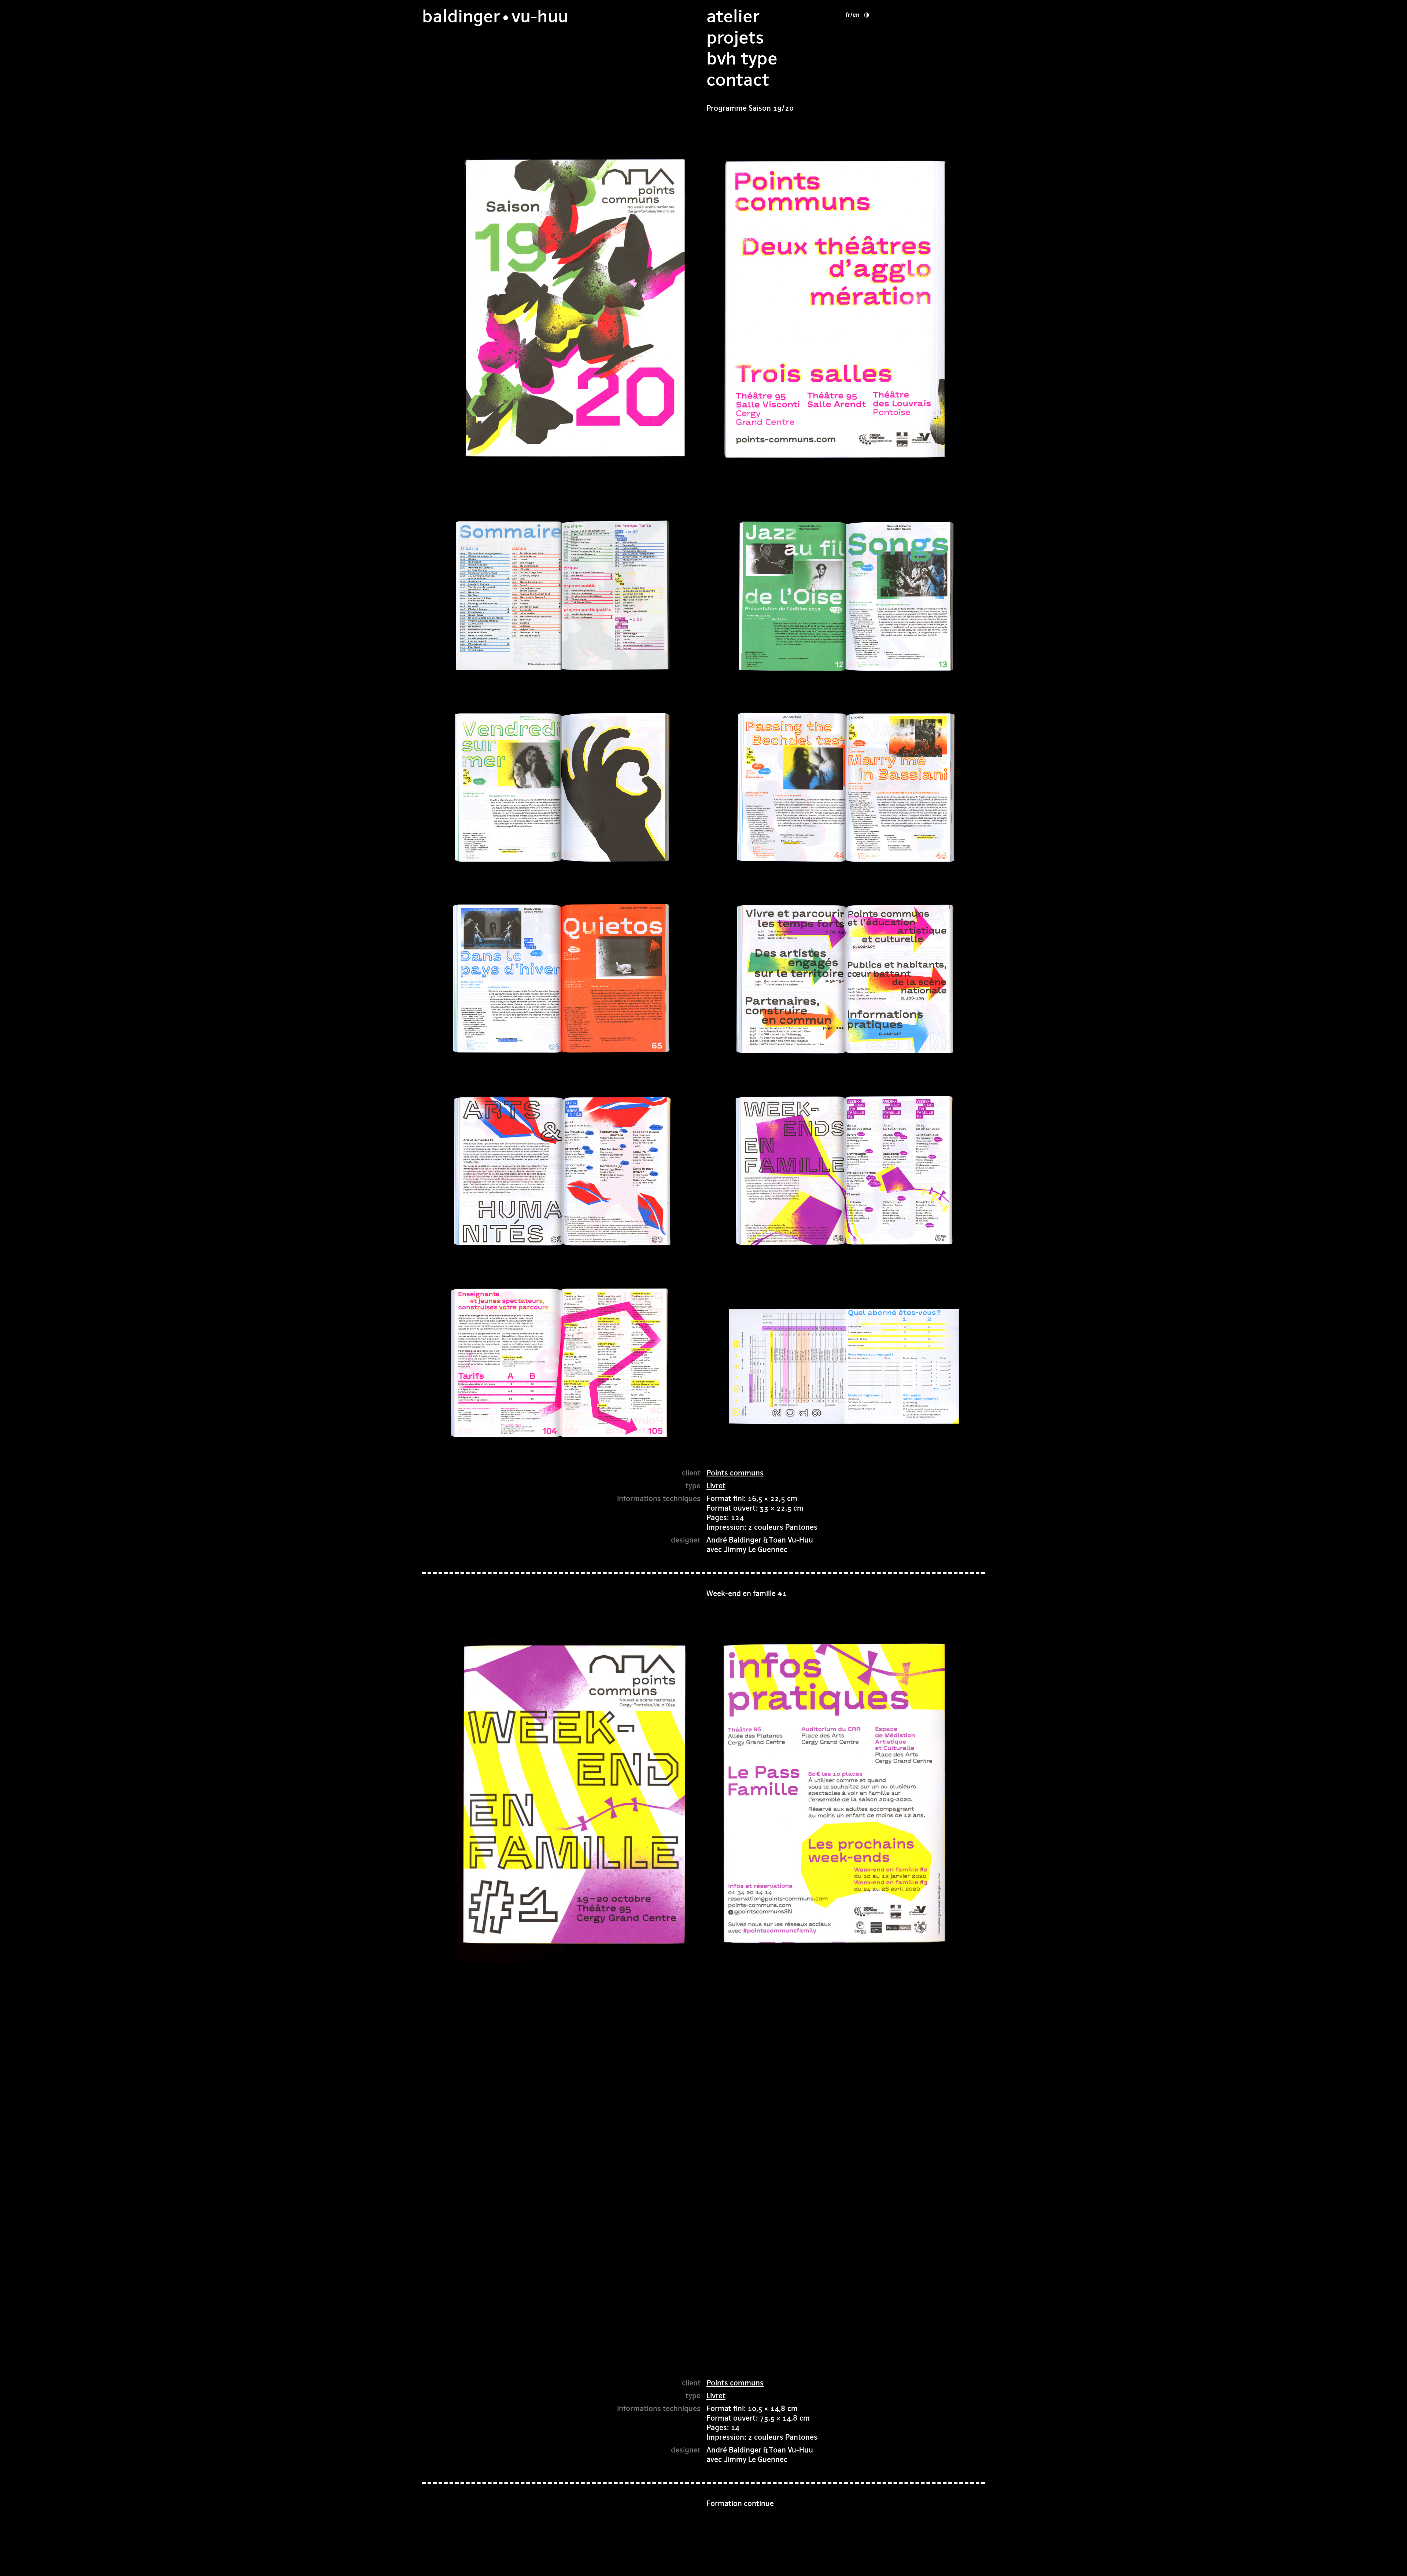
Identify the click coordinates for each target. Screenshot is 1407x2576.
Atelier (733, 16)
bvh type (742, 58)
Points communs (735, 1473)
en (856, 15)
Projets (735, 38)
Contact (738, 80)
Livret (716, 1486)
